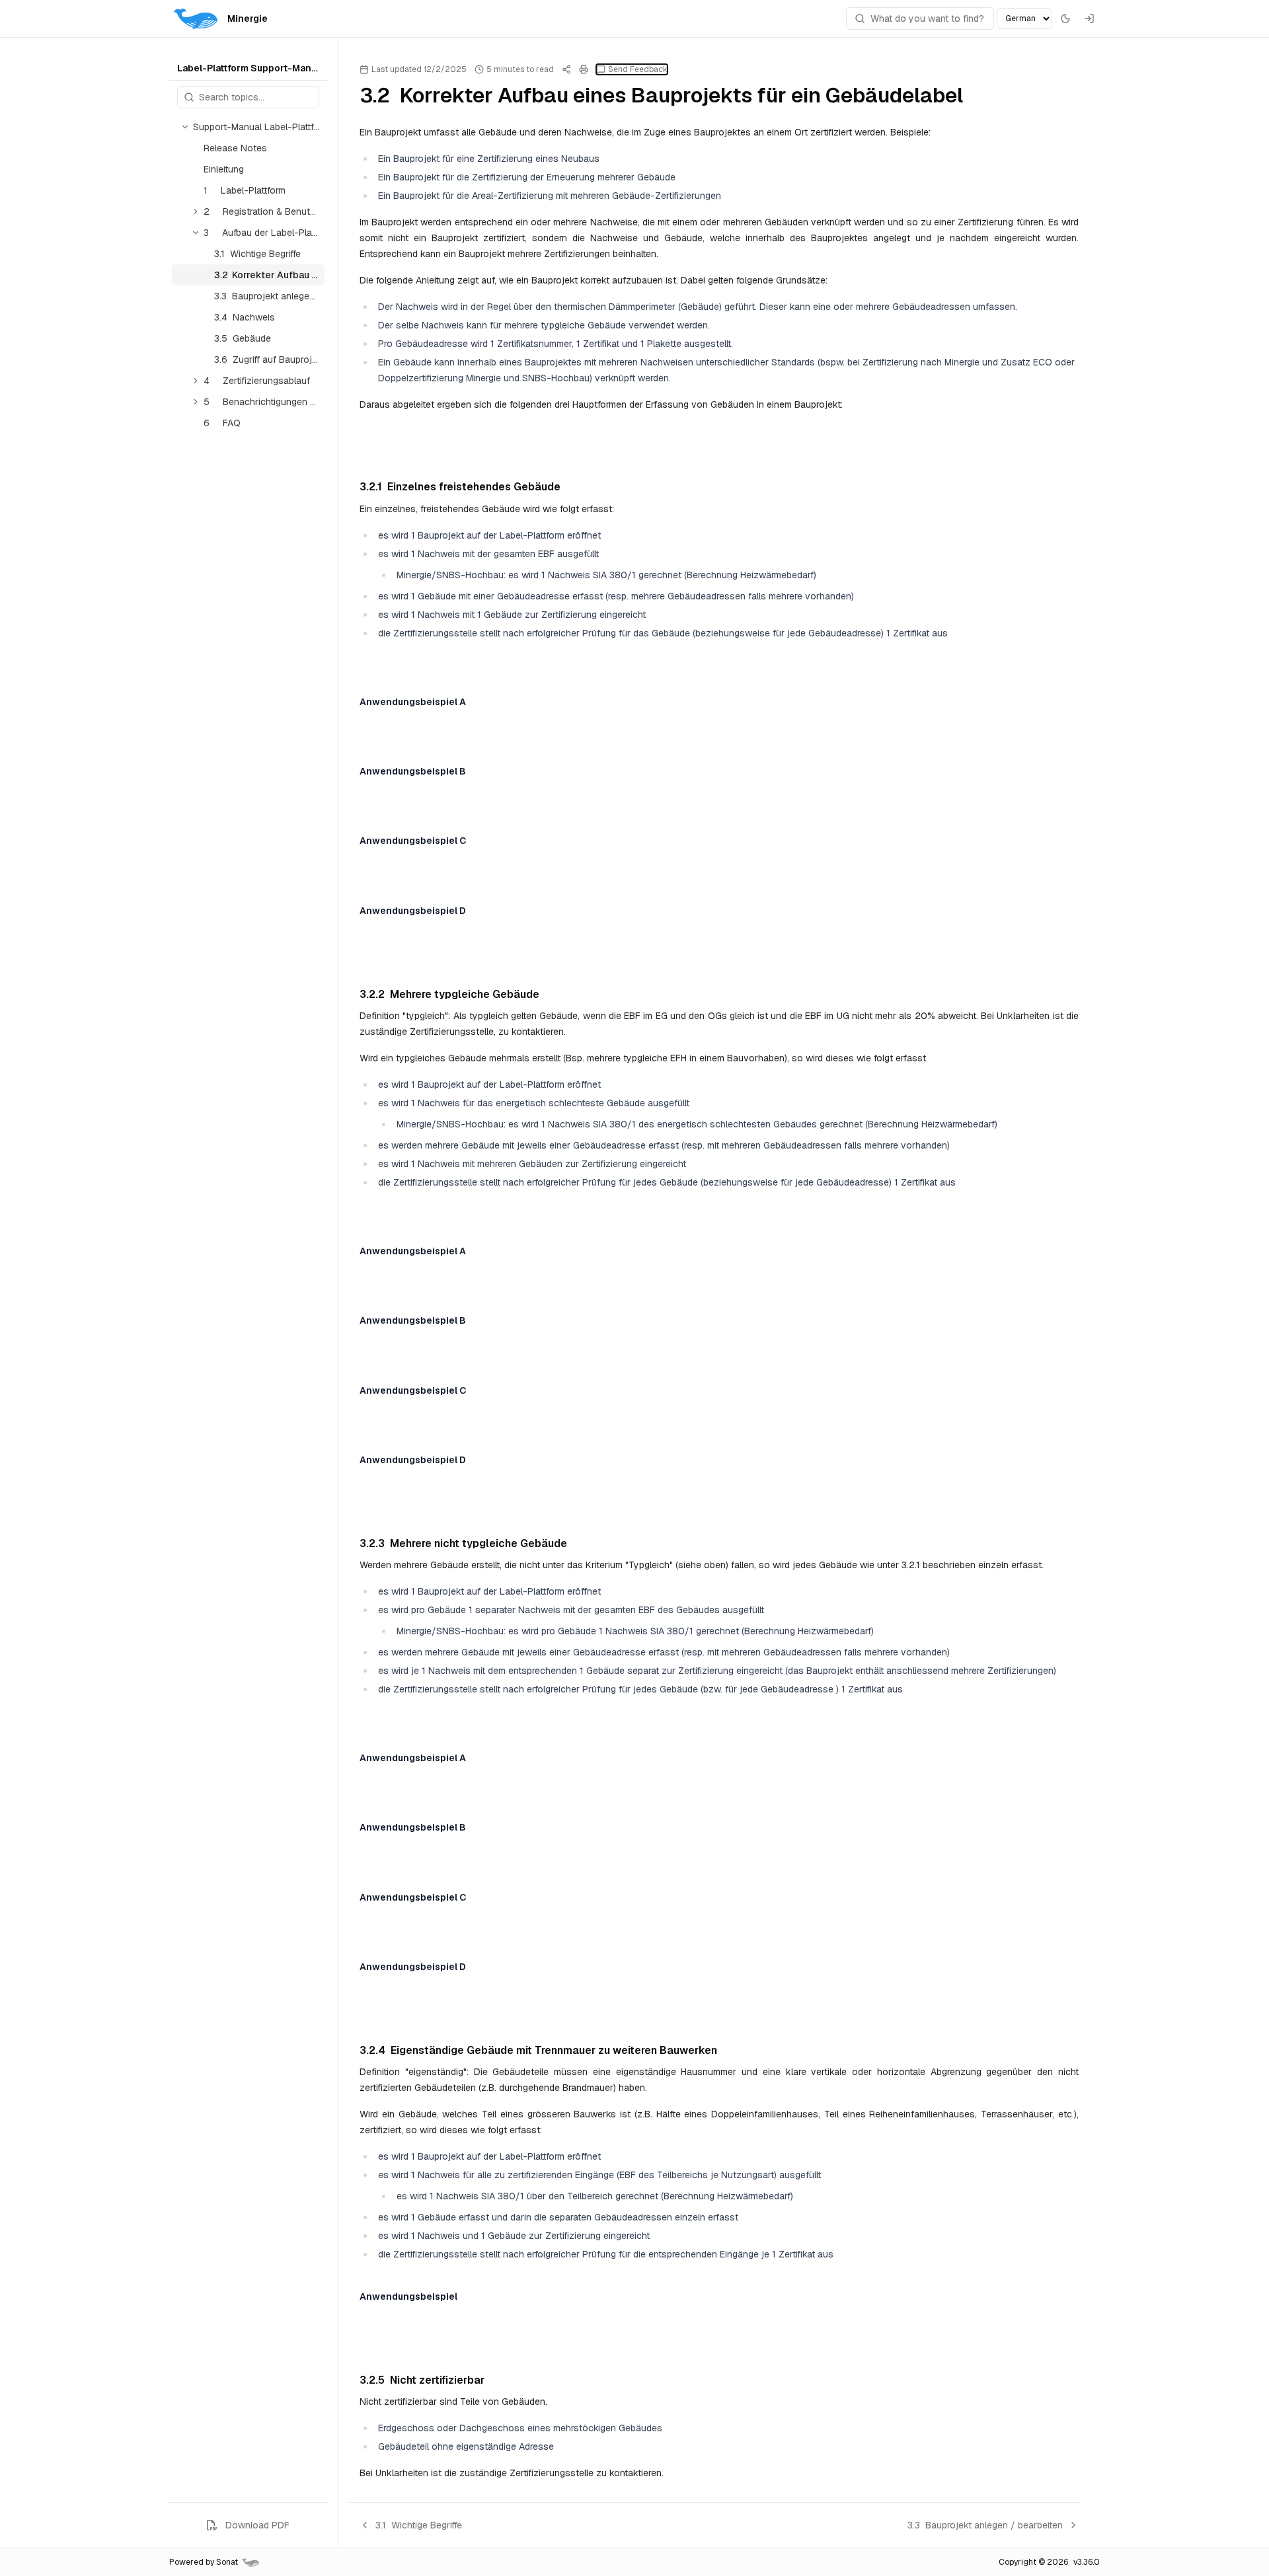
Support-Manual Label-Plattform (259, 127)
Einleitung (224, 169)
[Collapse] (185, 127)
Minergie (248, 19)
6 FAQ (222, 423)
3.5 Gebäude (243, 338)
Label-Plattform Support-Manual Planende (248, 68)
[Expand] (196, 148)
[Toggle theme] (1065, 19)
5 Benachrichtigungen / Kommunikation (264, 402)
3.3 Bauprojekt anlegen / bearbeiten (269, 296)
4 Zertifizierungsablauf (257, 381)
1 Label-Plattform (245, 190)
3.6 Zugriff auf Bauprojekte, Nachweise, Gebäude (269, 360)
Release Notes (235, 148)
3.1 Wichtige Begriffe (257, 254)
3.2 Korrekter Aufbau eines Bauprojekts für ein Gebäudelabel (269, 275)
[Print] (584, 69)
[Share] (566, 69)
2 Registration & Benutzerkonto (264, 211)
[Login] (1089, 19)
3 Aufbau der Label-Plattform (264, 233)
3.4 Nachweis (245, 317)
